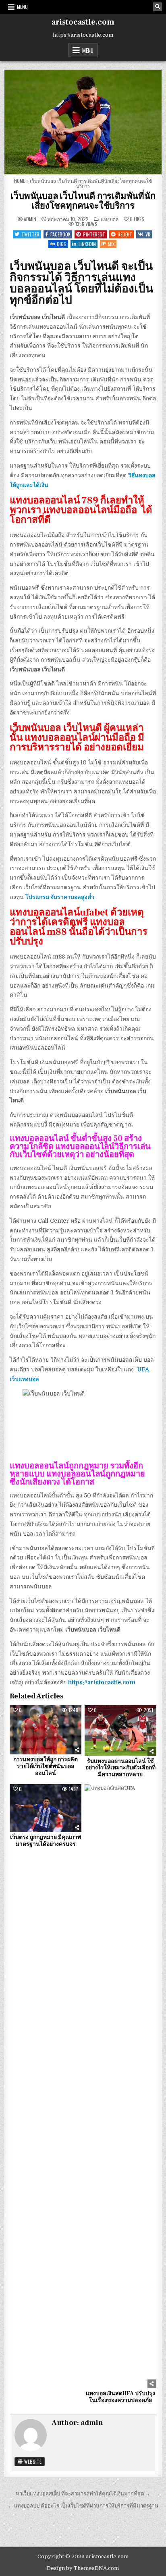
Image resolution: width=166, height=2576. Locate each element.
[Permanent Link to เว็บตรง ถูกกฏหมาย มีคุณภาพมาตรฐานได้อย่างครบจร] (46, 1808)
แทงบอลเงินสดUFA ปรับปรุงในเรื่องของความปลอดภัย (120, 2397)
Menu (22, 7)
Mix (111, 244)
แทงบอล (110, 219)
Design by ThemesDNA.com (83, 2568)
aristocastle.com (83, 22)
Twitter (30, 234)
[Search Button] (158, 7)
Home (20, 181)
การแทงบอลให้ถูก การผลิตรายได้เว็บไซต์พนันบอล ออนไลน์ (46, 1766)
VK (148, 234)
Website (32, 2461)
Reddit (125, 234)
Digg (62, 244)
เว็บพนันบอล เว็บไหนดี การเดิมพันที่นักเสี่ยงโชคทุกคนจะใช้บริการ (83, 201)
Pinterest (94, 234)
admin (30, 219)
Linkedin (87, 244)
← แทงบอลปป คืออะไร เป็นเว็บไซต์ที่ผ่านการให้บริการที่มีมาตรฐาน (83, 2506)
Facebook (60, 234)
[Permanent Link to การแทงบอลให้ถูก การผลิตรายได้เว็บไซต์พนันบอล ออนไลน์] (46, 1730)
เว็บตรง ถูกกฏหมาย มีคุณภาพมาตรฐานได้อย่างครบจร (46, 1841)
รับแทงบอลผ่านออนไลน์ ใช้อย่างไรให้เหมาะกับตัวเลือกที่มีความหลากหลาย (120, 1768)
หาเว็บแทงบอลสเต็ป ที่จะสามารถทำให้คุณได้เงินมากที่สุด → (83, 2494)
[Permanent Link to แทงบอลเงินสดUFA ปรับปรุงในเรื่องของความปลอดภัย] (120, 2086)
